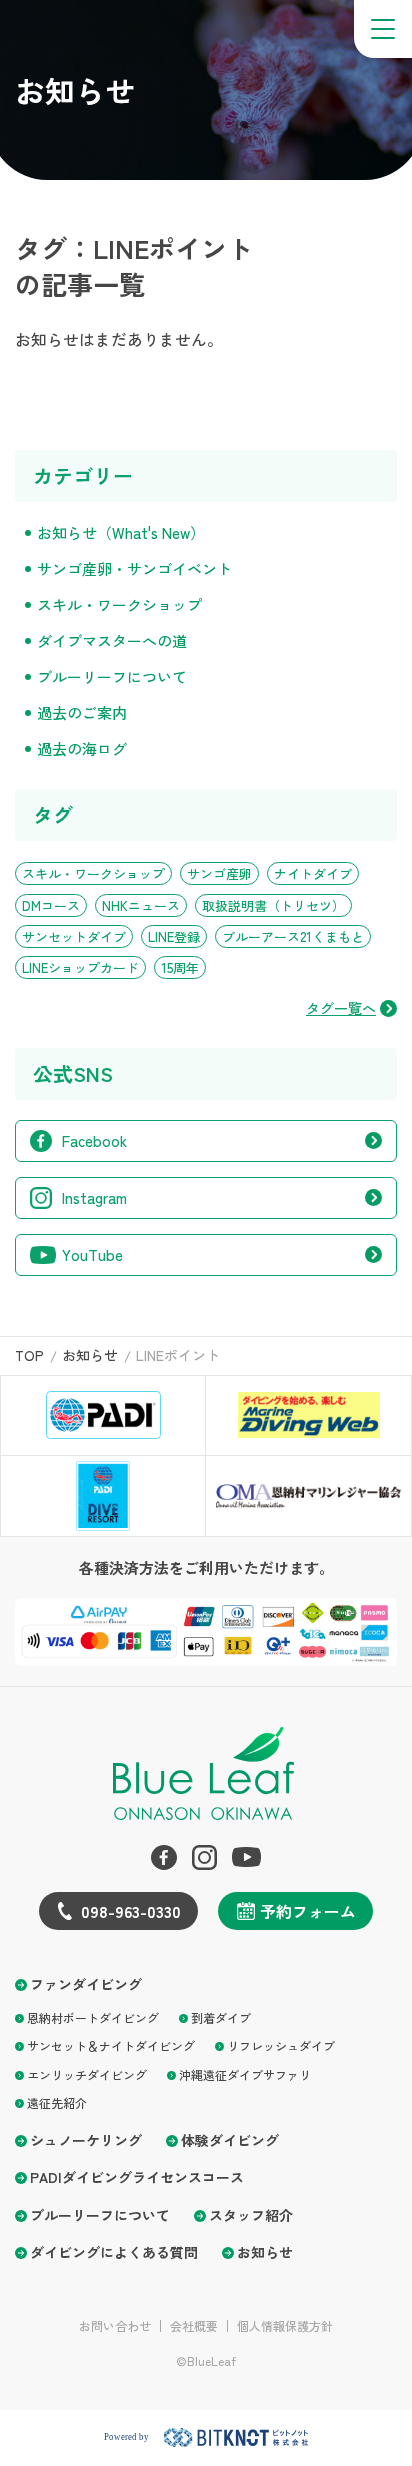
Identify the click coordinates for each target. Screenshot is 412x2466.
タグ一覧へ (341, 1008)
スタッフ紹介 (251, 2215)
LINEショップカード (80, 967)
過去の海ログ (82, 748)
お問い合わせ (115, 2326)
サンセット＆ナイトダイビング (111, 2045)
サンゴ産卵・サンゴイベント (134, 568)
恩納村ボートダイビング (93, 2017)
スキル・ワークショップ (119, 604)
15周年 (180, 967)
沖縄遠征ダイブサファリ (245, 2074)
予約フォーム (308, 1911)
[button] (383, 29)
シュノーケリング (86, 2140)
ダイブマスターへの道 (112, 640)
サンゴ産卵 (219, 873)
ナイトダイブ (313, 873)
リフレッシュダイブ (281, 2045)
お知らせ (265, 2252)
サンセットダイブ (74, 936)
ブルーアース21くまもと (293, 936)
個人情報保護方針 (285, 2326)
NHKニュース (141, 905)
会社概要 (194, 2326)
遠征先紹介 (57, 2102)
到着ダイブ (221, 2017)
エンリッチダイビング (87, 2074)
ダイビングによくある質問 (114, 2252)
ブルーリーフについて (112, 676)
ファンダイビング (86, 1984)
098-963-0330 (131, 1911)
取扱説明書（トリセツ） (273, 905)
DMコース (51, 905)
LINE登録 (174, 936)
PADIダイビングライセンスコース (137, 2177)
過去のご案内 (82, 712)
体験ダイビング (230, 2140)
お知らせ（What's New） (121, 532)
